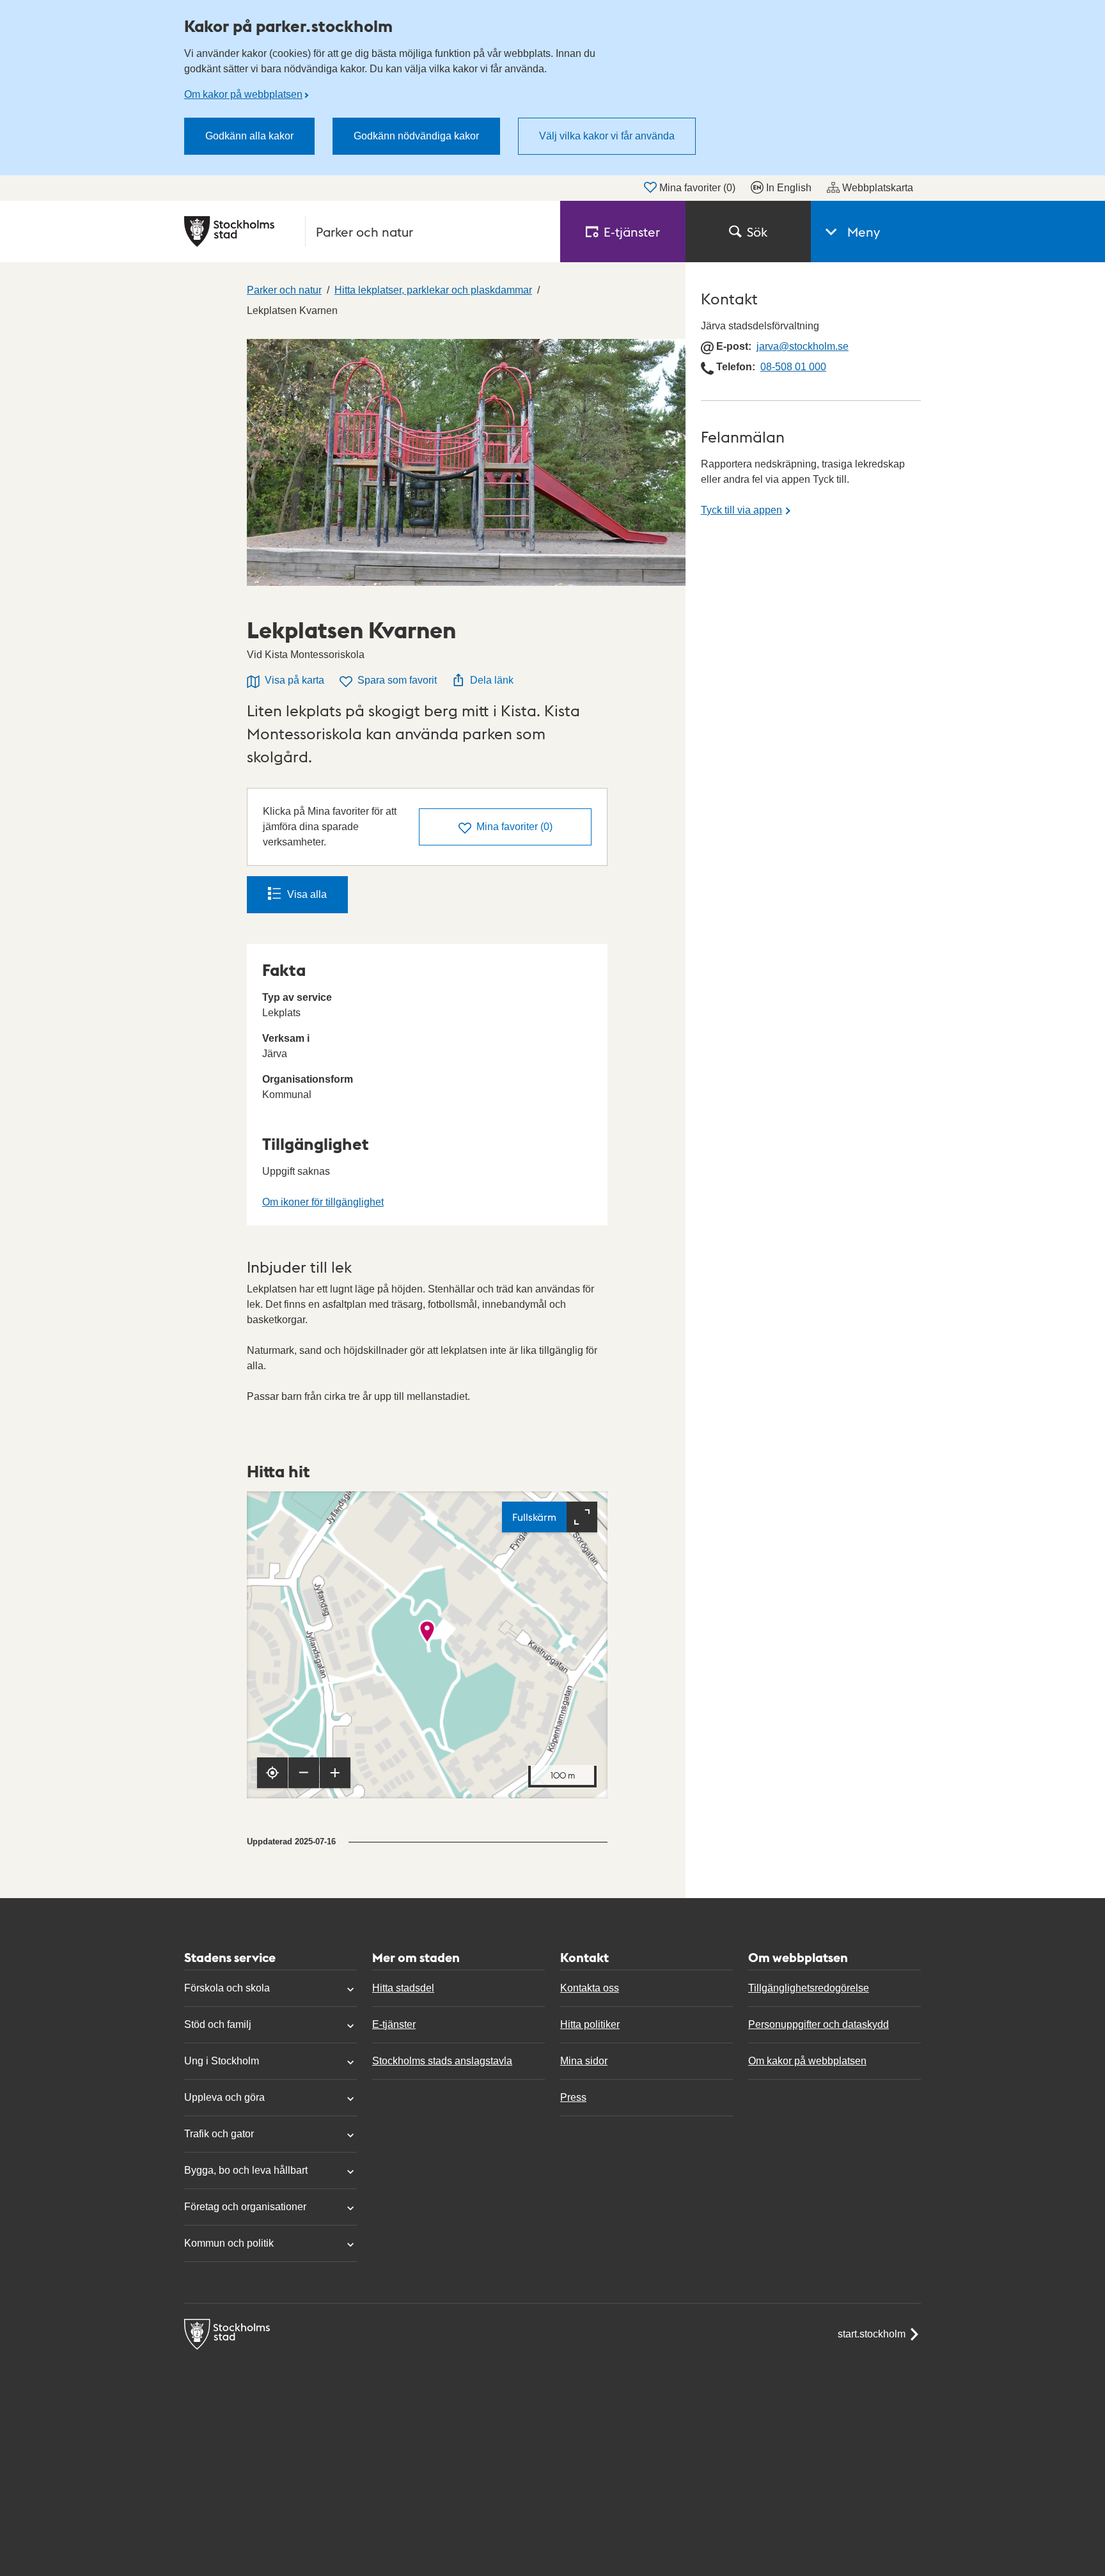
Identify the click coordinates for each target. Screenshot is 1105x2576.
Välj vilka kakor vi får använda (607, 136)
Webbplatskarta (878, 188)
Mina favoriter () (697, 188)
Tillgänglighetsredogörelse (809, 1988)
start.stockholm (872, 2334)
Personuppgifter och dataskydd (819, 2024)
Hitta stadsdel (403, 1988)
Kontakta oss (590, 1988)
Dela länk (492, 680)
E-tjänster (394, 2024)
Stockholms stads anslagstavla (442, 2061)
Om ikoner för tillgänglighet (323, 1202)
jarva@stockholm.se (803, 346)
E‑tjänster (632, 232)
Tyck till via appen (741, 510)
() (514, 827)
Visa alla (307, 894)
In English (789, 188)
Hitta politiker (590, 2024)
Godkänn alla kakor (249, 136)
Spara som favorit (397, 680)
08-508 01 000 (793, 367)
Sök (757, 232)
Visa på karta (294, 680)
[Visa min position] (272, 1773)
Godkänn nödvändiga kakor (416, 136)
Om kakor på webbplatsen (243, 94)
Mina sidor (584, 2061)
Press (573, 2097)
